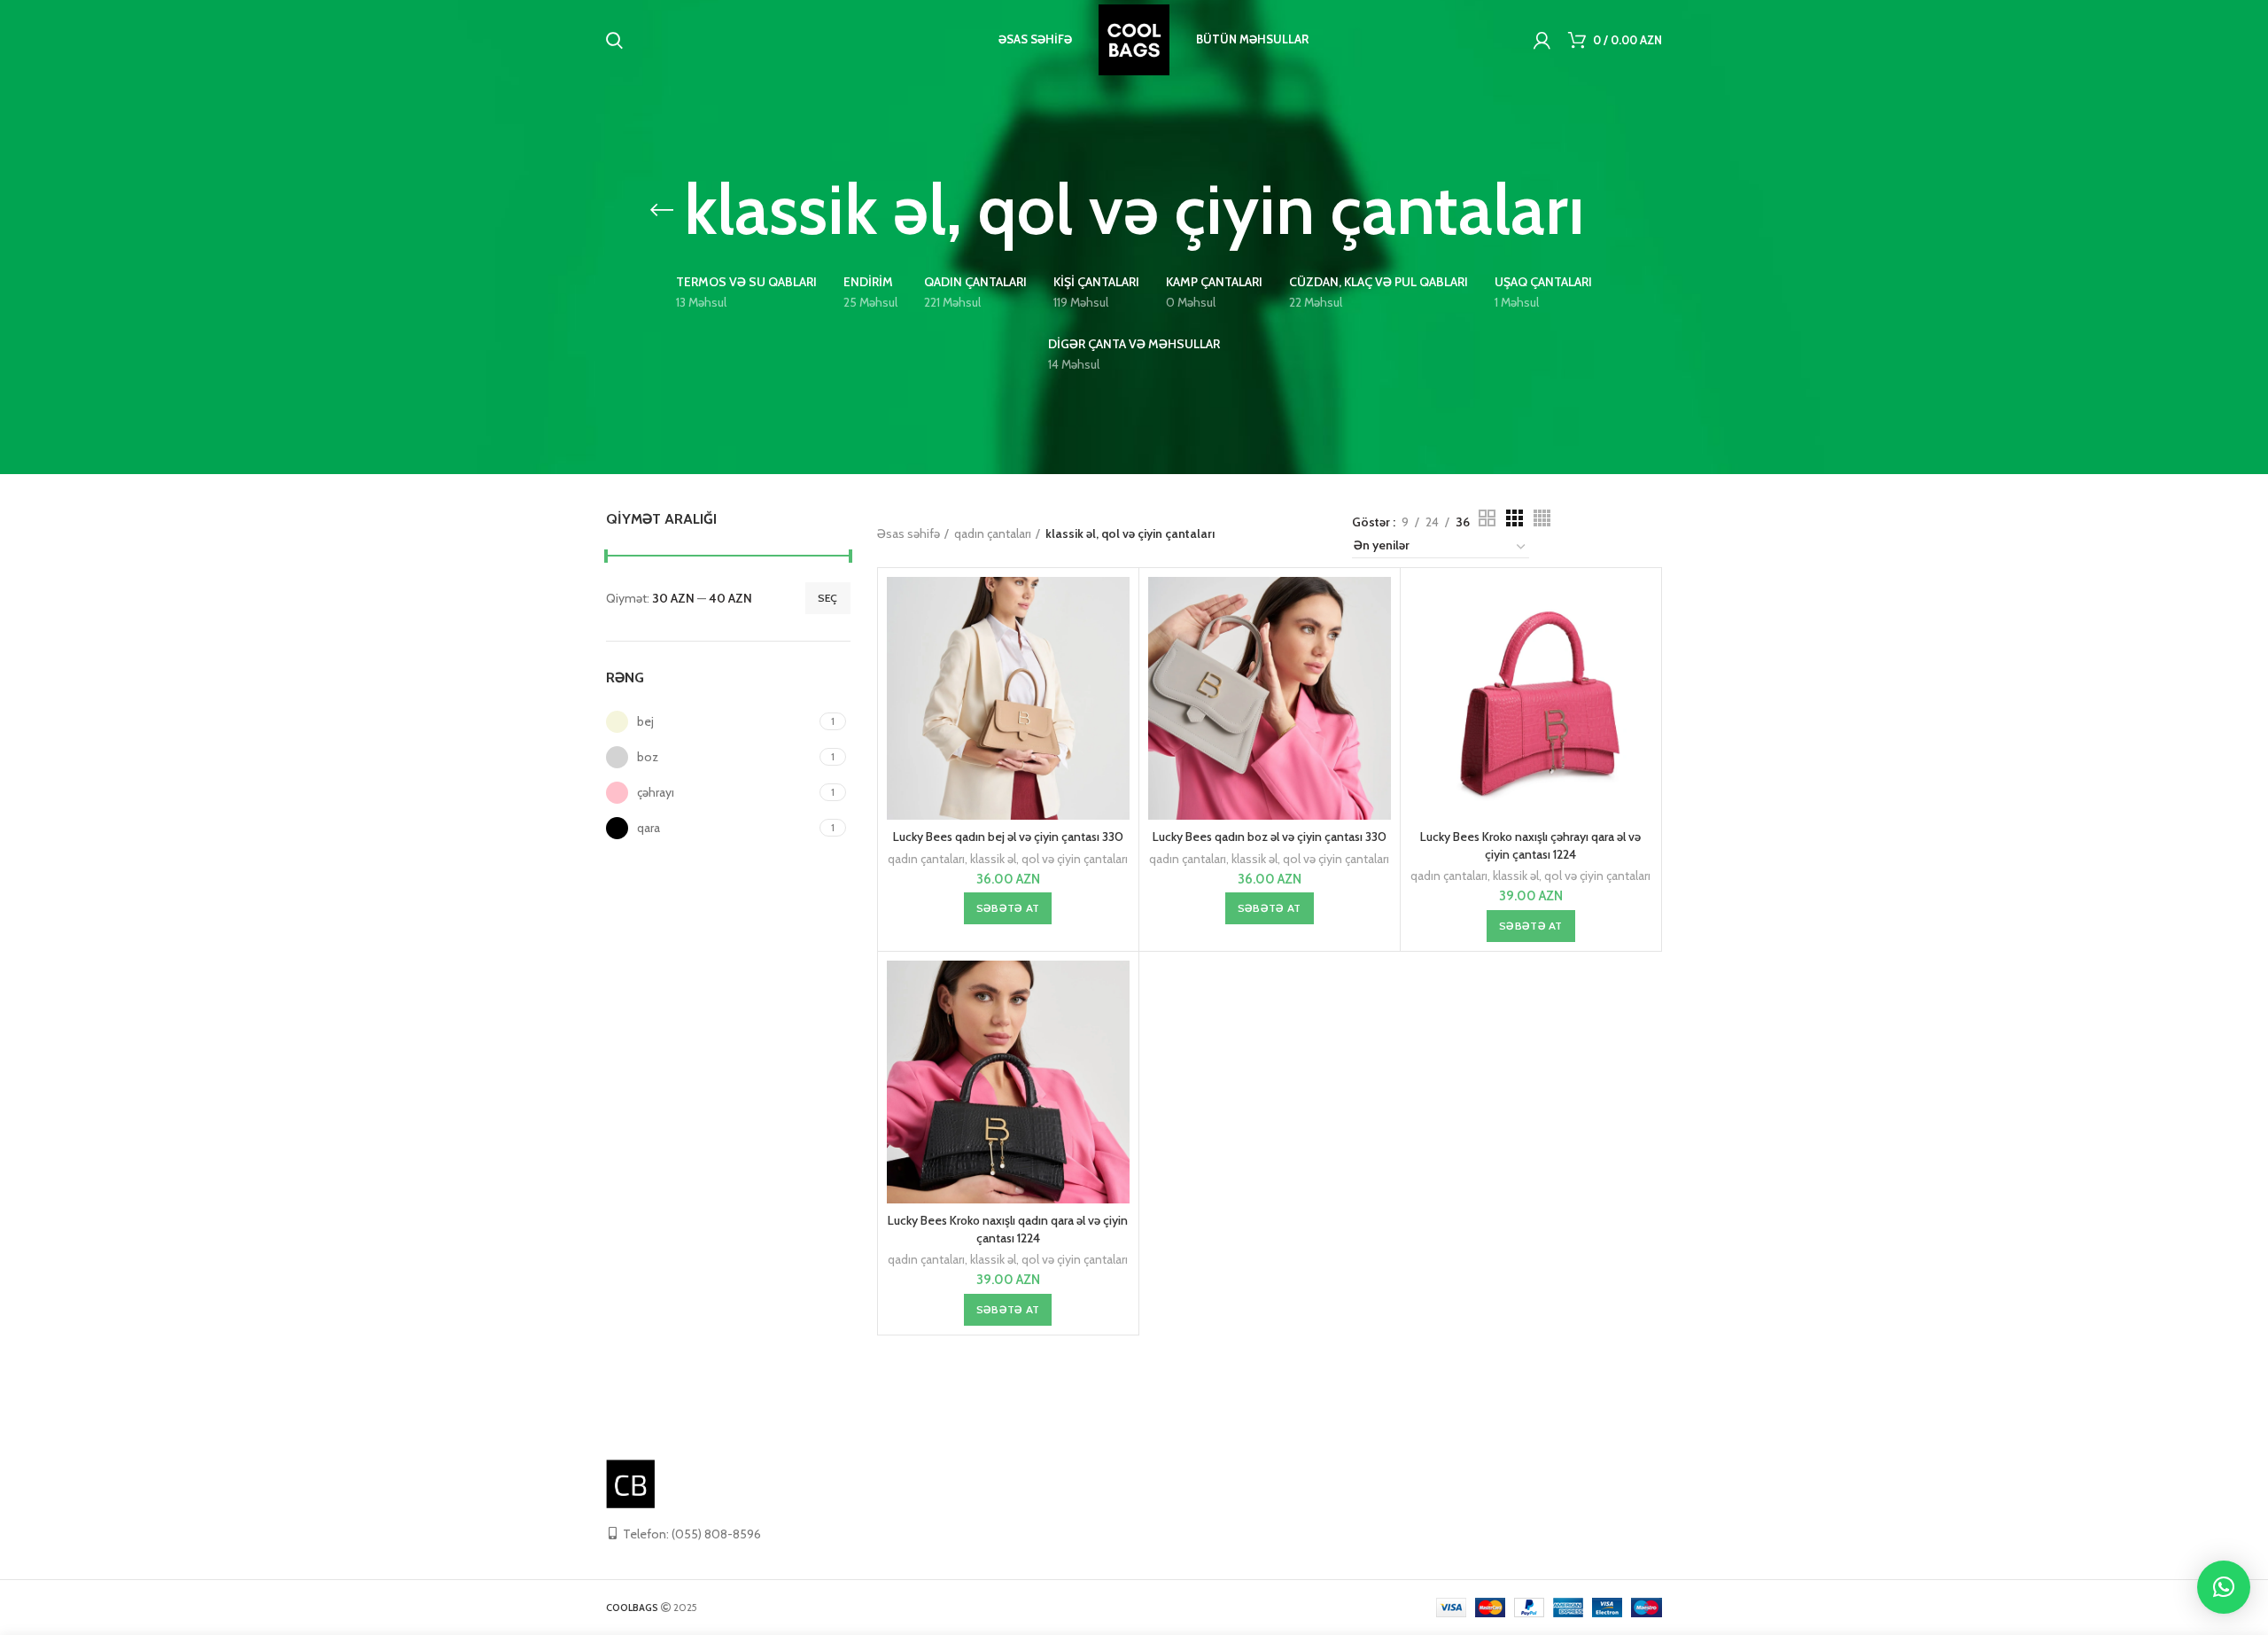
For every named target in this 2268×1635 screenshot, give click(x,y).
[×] (2224, 1587)
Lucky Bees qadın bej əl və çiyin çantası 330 (1008, 837)
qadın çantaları (993, 533)
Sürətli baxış (1116, 646)
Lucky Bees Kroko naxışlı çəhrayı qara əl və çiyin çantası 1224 (1530, 845)
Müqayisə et (1116, 606)
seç (828, 598)
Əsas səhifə (909, 533)
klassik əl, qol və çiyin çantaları (1049, 859)
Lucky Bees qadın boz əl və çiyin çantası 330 (1270, 837)
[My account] (1542, 40)
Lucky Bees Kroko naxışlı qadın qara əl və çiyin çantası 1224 (1008, 1229)
